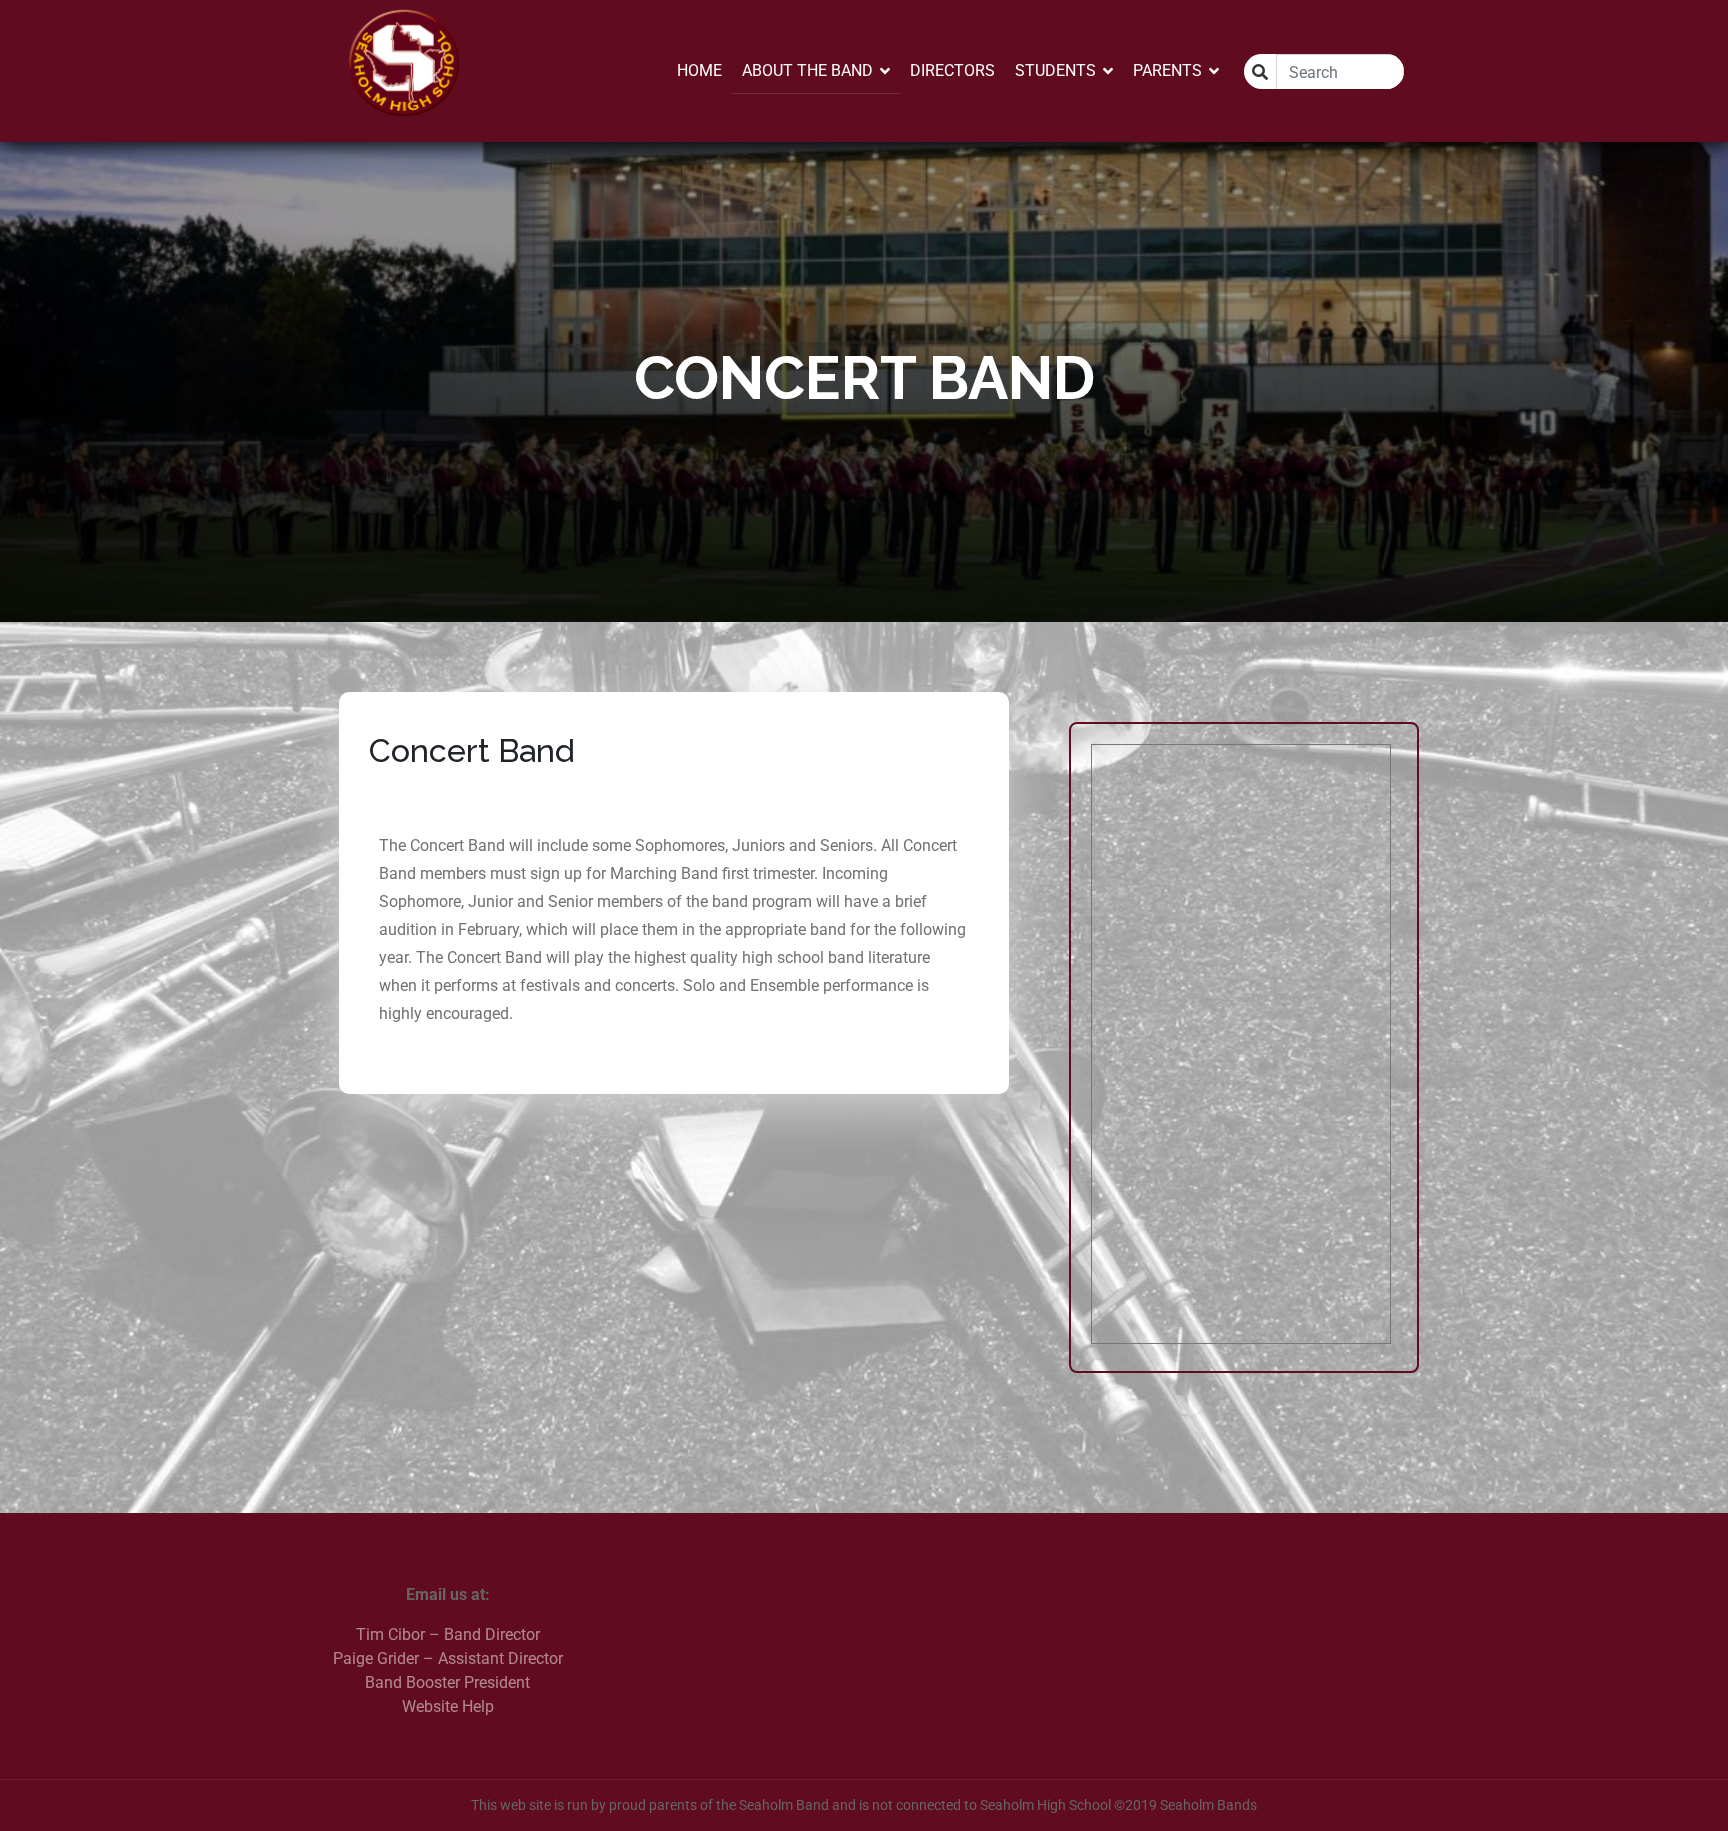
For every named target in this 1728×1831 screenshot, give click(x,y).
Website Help (448, 1706)
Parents (1167, 70)
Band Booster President (447, 1682)
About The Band (807, 70)
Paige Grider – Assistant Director (448, 1658)
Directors (952, 70)
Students (1055, 70)
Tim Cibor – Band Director (448, 1634)
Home (699, 70)
